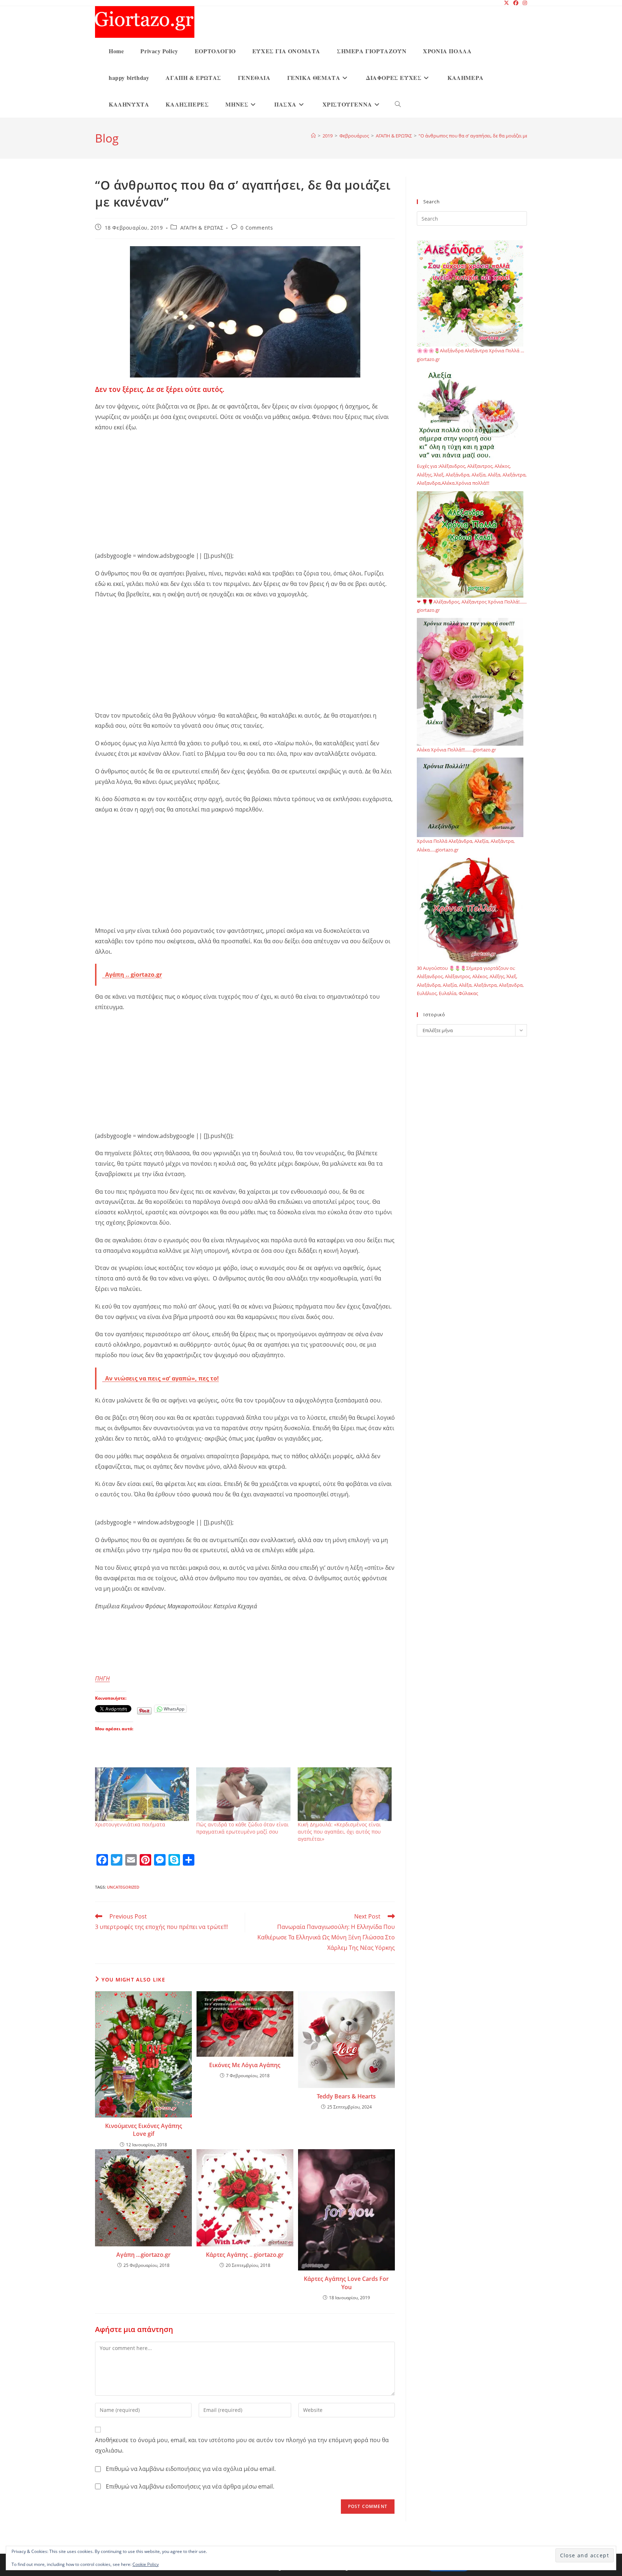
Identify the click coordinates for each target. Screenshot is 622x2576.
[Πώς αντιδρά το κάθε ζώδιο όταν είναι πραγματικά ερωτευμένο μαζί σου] (243, 1794)
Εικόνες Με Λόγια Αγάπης (245, 2065)
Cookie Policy (146, 2564)
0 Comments (257, 228)
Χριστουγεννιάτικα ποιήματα (130, 1824)
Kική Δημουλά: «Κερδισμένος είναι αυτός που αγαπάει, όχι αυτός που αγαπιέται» (339, 1832)
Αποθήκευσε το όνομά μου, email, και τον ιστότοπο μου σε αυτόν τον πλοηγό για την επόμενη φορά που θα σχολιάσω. (242, 2445)
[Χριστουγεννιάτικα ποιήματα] (142, 1794)
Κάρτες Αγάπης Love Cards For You (346, 2283)
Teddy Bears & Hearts (346, 2096)
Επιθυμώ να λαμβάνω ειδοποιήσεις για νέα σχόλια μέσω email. (191, 2469)
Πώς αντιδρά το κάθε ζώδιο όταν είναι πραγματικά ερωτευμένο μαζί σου (242, 1828)
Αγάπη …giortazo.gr (143, 2255)
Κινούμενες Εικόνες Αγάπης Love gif (144, 2130)
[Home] (313, 136)
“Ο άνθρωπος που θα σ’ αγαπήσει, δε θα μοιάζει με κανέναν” (484, 136)
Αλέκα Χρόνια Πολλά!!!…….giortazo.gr (456, 750)
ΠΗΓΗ (102, 1678)
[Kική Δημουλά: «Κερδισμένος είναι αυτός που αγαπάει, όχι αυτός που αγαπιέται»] (345, 1794)
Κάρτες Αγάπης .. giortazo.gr (245, 2255)
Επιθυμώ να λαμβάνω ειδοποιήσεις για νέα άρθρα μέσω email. (190, 2486)
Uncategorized (123, 1887)
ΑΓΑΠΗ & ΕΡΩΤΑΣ (202, 228)
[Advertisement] (245, 490)
